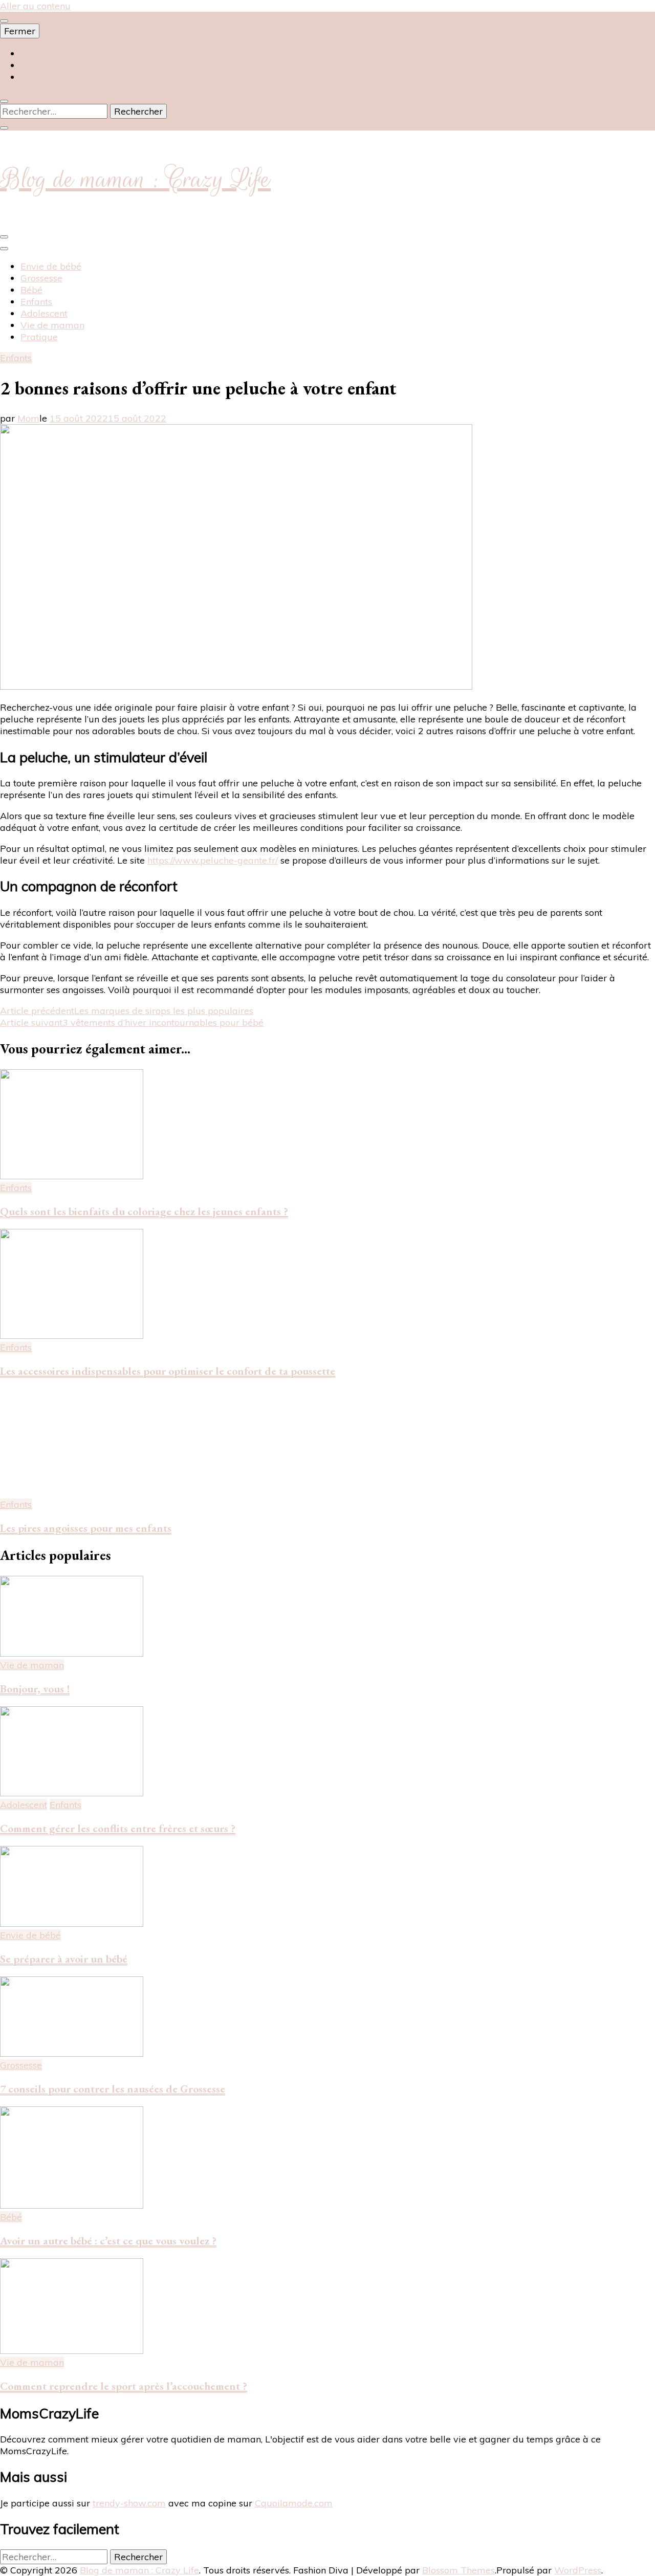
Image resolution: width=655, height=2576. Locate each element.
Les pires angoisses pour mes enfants (86, 1528)
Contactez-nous (53, 77)
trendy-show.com (129, 2503)
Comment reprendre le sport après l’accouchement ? (124, 2386)
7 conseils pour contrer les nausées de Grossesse (113, 2089)
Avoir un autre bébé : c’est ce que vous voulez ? (108, 2241)
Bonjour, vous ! (35, 1689)
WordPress (578, 2570)
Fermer (20, 31)
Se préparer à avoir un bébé (64, 1959)
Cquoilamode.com (294, 2503)
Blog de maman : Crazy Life (135, 179)
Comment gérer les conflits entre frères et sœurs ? (118, 1828)
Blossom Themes (458, 2570)
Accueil (36, 53)
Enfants (36, 302)
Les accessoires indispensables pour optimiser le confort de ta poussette (168, 1371)
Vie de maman (52, 325)
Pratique (39, 337)
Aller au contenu (35, 6)
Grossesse (41, 278)
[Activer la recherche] (4, 101)
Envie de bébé (51, 266)
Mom (28, 418)
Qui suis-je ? (46, 65)
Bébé (31, 290)
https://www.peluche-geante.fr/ (213, 860)
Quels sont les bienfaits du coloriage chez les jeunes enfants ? (144, 1211)
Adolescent (44, 313)
